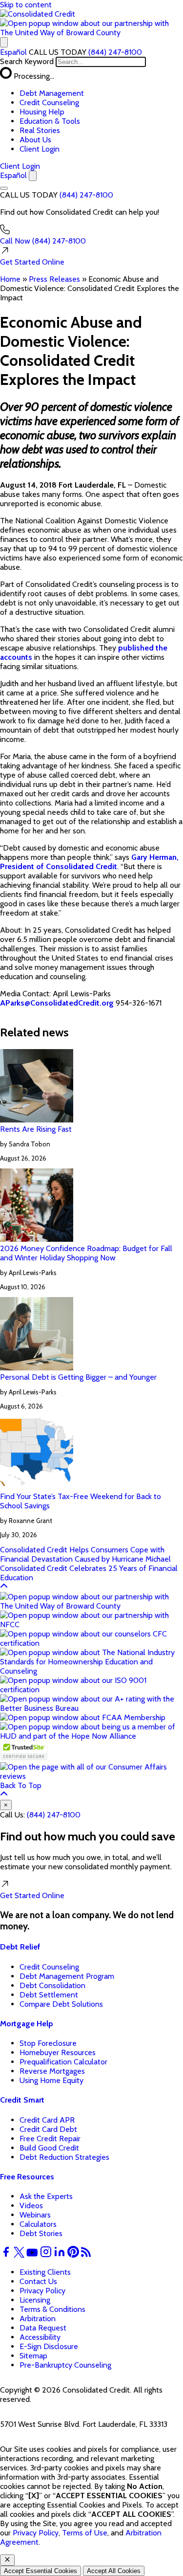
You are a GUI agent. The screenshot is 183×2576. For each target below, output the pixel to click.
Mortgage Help (27, 2024)
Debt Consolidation (52, 1985)
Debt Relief (20, 1947)
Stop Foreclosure (48, 2043)
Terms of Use (85, 2533)
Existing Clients (45, 2272)
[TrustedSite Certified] (24, 1750)
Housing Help (42, 112)
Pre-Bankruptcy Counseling (65, 2365)
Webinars (35, 2215)
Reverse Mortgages (52, 2071)
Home (10, 279)
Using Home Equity (51, 2080)
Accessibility (40, 2337)
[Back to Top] (4, 1587)
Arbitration (38, 2318)
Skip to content (26, 5)
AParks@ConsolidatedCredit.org (57, 1003)
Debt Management (52, 93)
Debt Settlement (49, 1995)
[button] (91, 33)
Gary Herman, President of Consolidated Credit (89, 862)
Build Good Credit (49, 2148)
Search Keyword (27, 61)
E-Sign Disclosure (49, 2346)
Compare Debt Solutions (61, 2004)
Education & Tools (50, 121)
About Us (35, 140)
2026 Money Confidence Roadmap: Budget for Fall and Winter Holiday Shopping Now (86, 1253)
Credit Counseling (49, 102)
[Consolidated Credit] (38, 14)
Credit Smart (22, 2100)
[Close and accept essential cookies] (7, 2560)
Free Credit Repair (50, 2139)
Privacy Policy (42, 2291)
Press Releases (54, 279)
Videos (31, 2206)
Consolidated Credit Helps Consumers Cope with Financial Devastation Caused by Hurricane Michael (85, 1554)
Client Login (40, 149)
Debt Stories (41, 2233)
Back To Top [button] (21, 1785)
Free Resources (27, 2177)
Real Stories (40, 130)
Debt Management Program (67, 1976)
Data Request (43, 2328)
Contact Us (38, 2281)
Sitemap (33, 2356)
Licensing (35, 2300)
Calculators (38, 2224)
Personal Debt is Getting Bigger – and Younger (78, 1377)
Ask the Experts (46, 2196)
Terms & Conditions (52, 2309)
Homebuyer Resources (58, 2052)
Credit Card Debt (48, 2129)
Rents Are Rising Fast (36, 1129)
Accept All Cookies (114, 2571)
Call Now (43, 241)
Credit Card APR (47, 2120)
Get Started (32, 262)
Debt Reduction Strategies (64, 2157)
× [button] (6, 1805)
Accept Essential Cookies (41, 2571)
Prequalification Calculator (63, 2062)
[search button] (4, 42)
